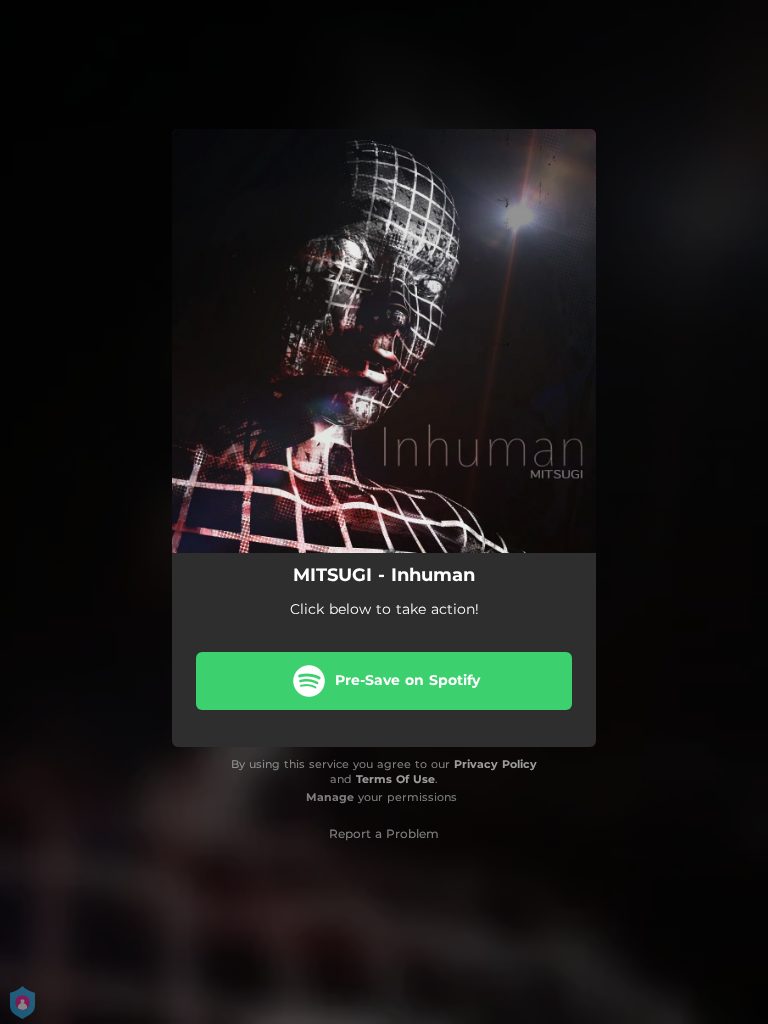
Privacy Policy (495, 764)
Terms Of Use (395, 779)
